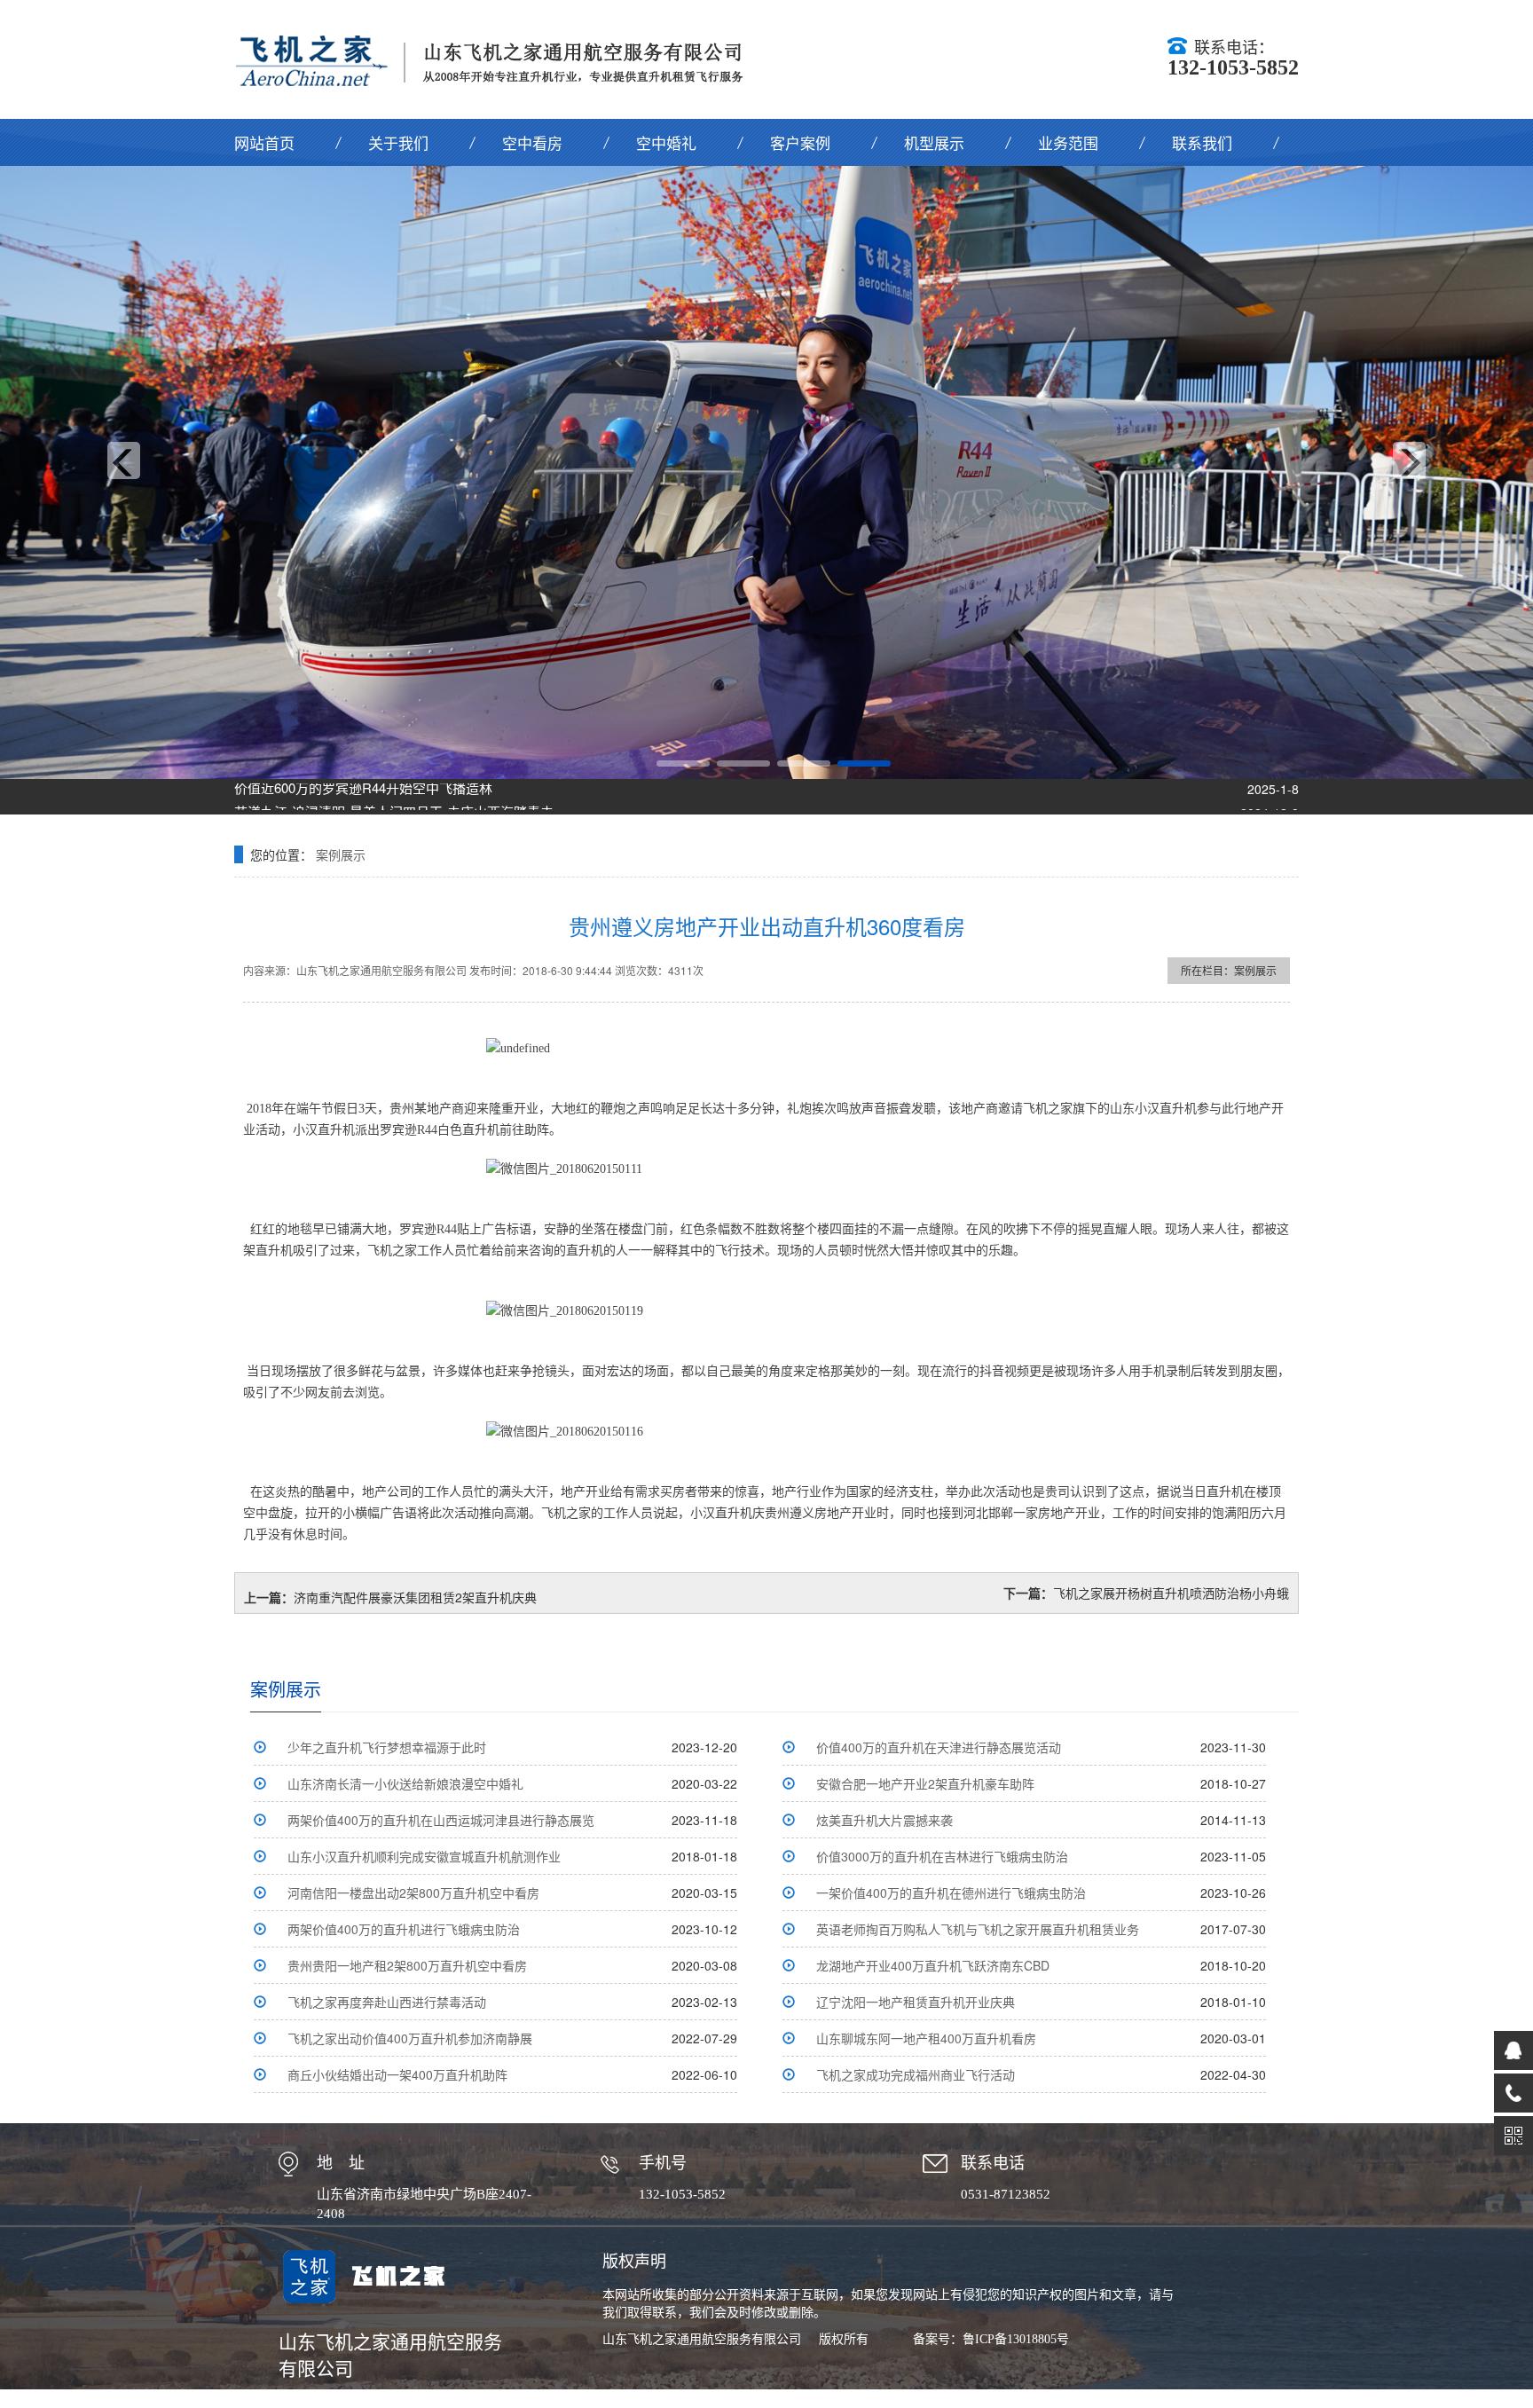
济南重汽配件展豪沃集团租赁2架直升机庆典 (415, 1597)
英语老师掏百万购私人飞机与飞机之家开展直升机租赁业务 (978, 1929)
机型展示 (934, 142)
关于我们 (398, 142)
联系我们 (1202, 142)
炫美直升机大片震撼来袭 (884, 1820)
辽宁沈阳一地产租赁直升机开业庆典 (916, 2002)
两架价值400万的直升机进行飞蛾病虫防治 (404, 1929)
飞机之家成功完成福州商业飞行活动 (916, 2074)
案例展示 (341, 854)
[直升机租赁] (766, 472)
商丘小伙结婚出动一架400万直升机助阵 (397, 2074)
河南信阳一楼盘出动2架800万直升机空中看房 (413, 1893)
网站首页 (264, 142)
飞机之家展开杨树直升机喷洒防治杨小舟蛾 (1171, 1593)
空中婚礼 (666, 142)
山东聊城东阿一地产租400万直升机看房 (926, 2038)
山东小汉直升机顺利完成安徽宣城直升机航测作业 (424, 1856)
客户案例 (800, 142)
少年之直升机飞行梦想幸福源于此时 (387, 1747)
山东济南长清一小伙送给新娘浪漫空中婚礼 (405, 1783)
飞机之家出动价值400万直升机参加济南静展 (410, 2038)
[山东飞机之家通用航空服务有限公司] (501, 59)
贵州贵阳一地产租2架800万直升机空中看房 (407, 1965)
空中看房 (532, 142)
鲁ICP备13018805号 (1016, 2339)
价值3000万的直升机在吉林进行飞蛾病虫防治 (942, 1856)
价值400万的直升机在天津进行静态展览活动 (939, 1747)
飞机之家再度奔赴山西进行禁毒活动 (387, 2002)
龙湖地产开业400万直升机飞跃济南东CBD (933, 1965)
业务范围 (1068, 142)
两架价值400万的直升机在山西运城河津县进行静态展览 (441, 1820)
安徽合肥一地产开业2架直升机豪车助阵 (925, 1783)
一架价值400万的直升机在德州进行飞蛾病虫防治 (951, 1893)
